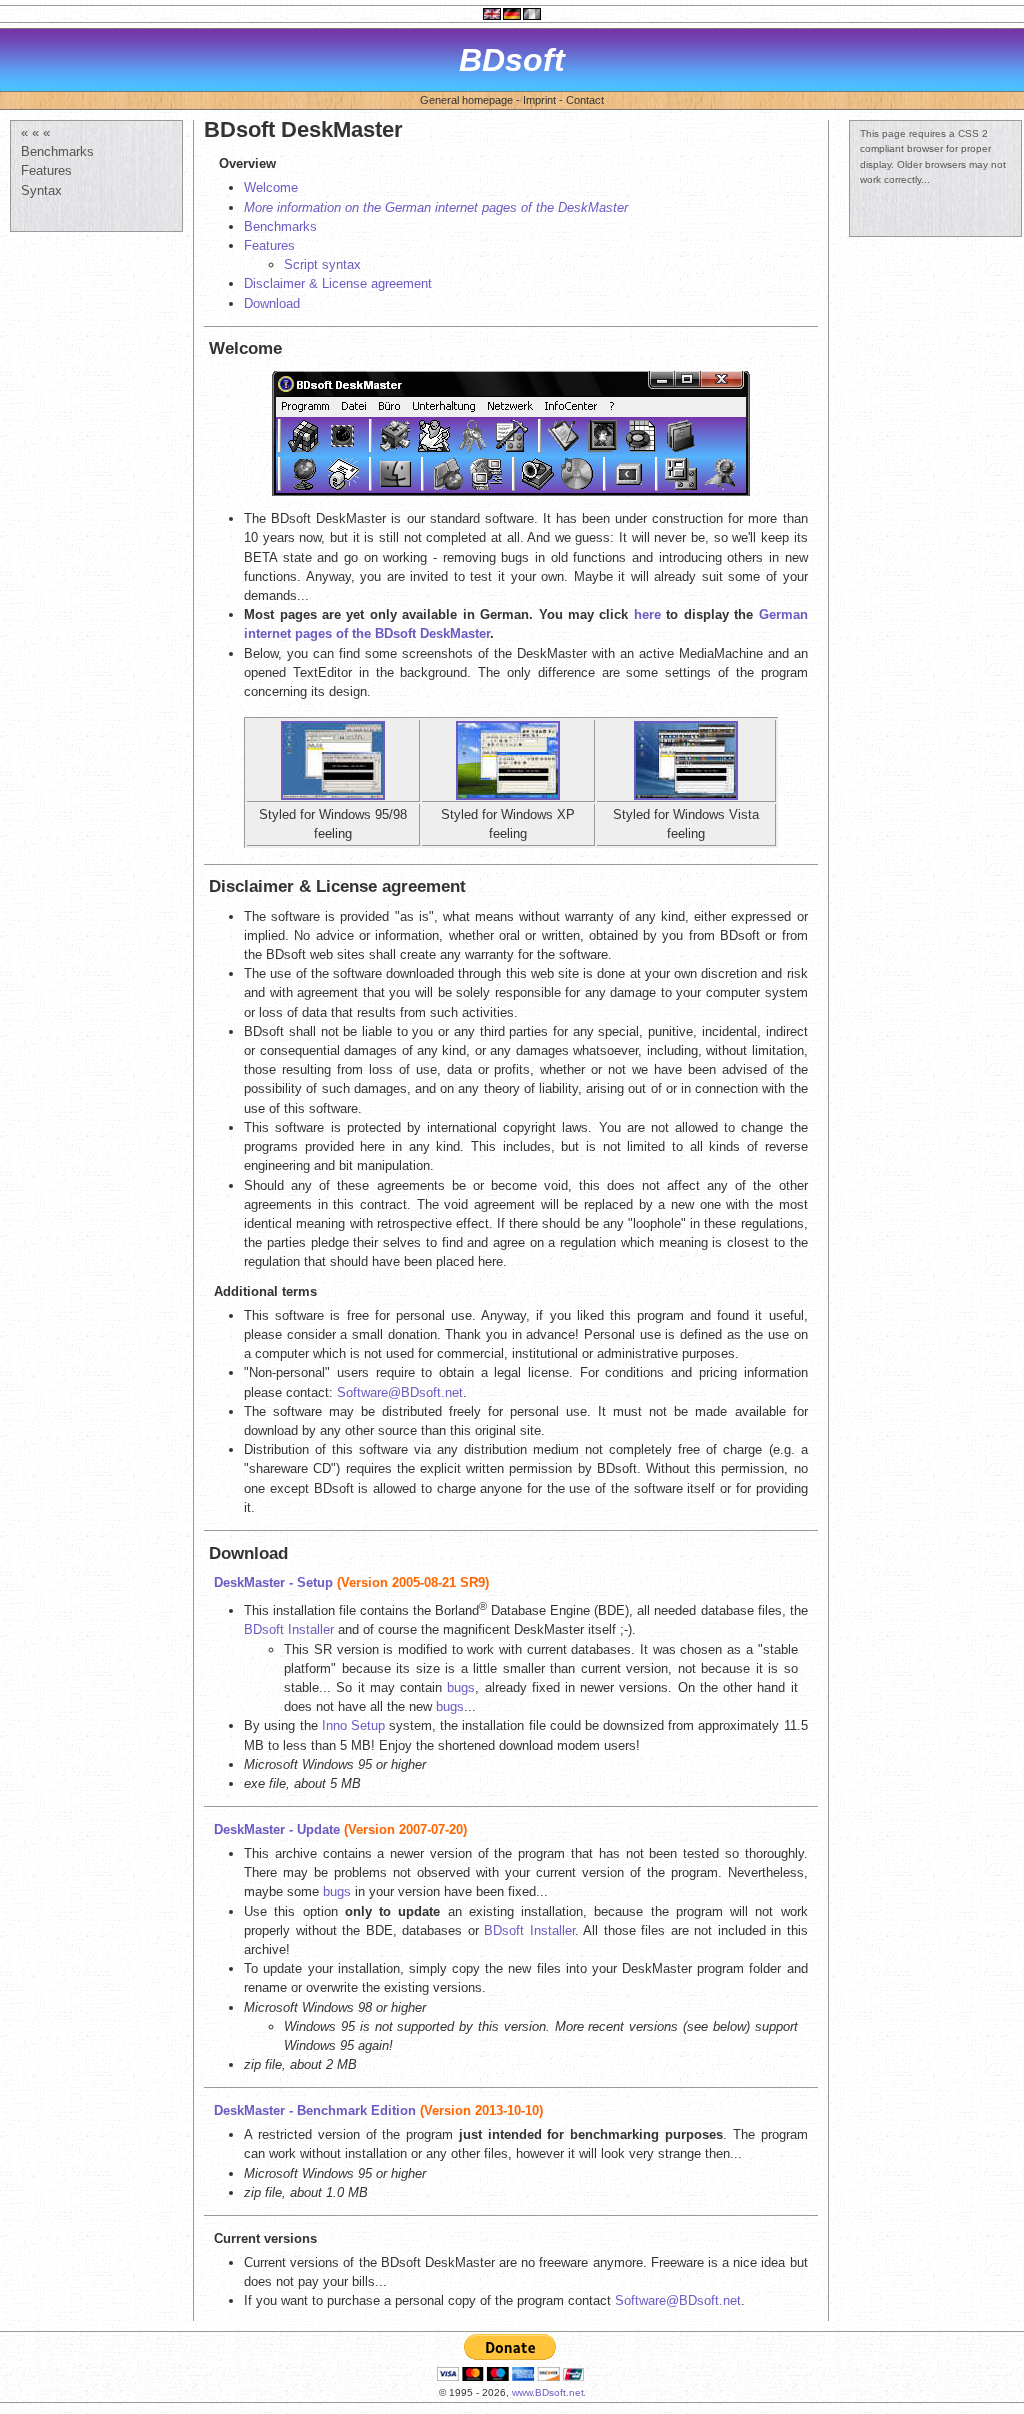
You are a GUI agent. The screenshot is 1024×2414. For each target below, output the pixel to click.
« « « (35, 132)
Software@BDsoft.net (400, 1392)
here (647, 614)
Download (272, 303)
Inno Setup (353, 1725)
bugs (461, 1687)
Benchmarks (57, 151)
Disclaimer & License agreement (338, 283)
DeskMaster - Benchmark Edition (315, 2110)
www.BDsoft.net (548, 2392)
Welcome (271, 187)
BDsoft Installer (289, 1629)
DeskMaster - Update (277, 1829)
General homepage (466, 100)
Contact (585, 100)
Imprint (539, 100)
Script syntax (322, 264)
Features (46, 170)
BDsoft (512, 60)
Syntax (41, 190)
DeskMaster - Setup (273, 1582)
